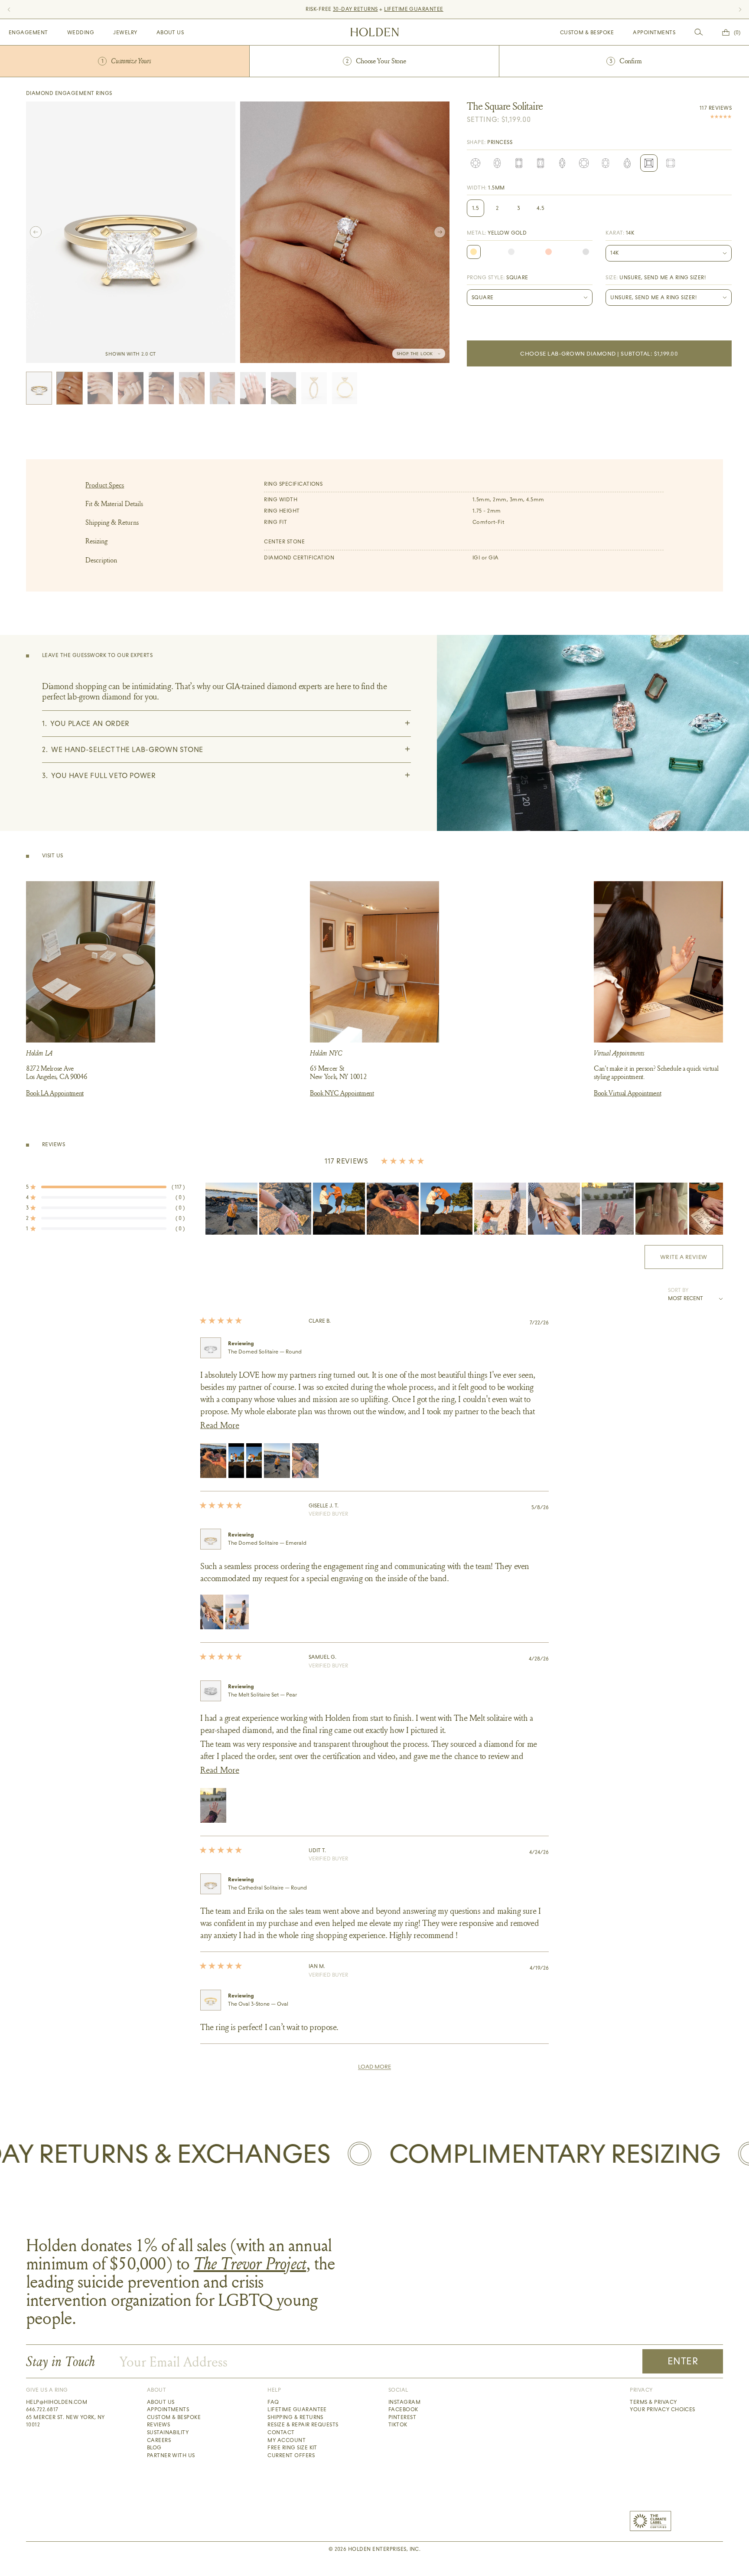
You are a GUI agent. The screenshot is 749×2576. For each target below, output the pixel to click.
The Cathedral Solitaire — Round (267, 1888)
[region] (464, 1209)
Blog (154, 2448)
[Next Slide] (716, 1209)
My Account (287, 2440)
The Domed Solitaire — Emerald (267, 1543)
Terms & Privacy (653, 2402)
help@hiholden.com (57, 2402)
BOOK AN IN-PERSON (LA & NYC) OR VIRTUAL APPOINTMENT (374, 9)
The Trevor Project (250, 2263)
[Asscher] (671, 163)
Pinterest (402, 2417)
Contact (281, 2432)
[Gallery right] (440, 232)
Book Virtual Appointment (627, 1093)
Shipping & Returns (112, 522)
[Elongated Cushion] (606, 163)
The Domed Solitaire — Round (265, 1352)
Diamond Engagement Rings (69, 93)
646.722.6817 (42, 2409)
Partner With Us (171, 2455)
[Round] (475, 163)
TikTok (398, 2425)
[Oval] (497, 163)
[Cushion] (584, 163)
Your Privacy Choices (663, 2409)
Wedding (81, 33)
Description (101, 560)
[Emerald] (519, 163)
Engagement (28, 33)
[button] (105, 1187)
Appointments (654, 33)
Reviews (158, 2425)
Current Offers (291, 2455)
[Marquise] (562, 163)
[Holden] (375, 32)
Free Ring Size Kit (292, 2448)
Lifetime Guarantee (297, 2409)
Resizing (96, 541)
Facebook (403, 2409)
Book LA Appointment (55, 1093)
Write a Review (692, 1261)
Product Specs (105, 485)
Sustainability (168, 2432)
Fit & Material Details (114, 504)
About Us (170, 33)
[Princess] (649, 163)
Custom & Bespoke (587, 33)
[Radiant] (541, 163)
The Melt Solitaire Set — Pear (262, 1695)
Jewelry (125, 33)
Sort (675, 1290)
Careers (159, 2440)
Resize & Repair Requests (303, 2425)
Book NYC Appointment (342, 1093)
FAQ (273, 2402)
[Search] (699, 32)
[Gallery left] (36, 232)
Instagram (404, 2402)
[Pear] (627, 163)
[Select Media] (39, 388)
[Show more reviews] (374, 2067)
